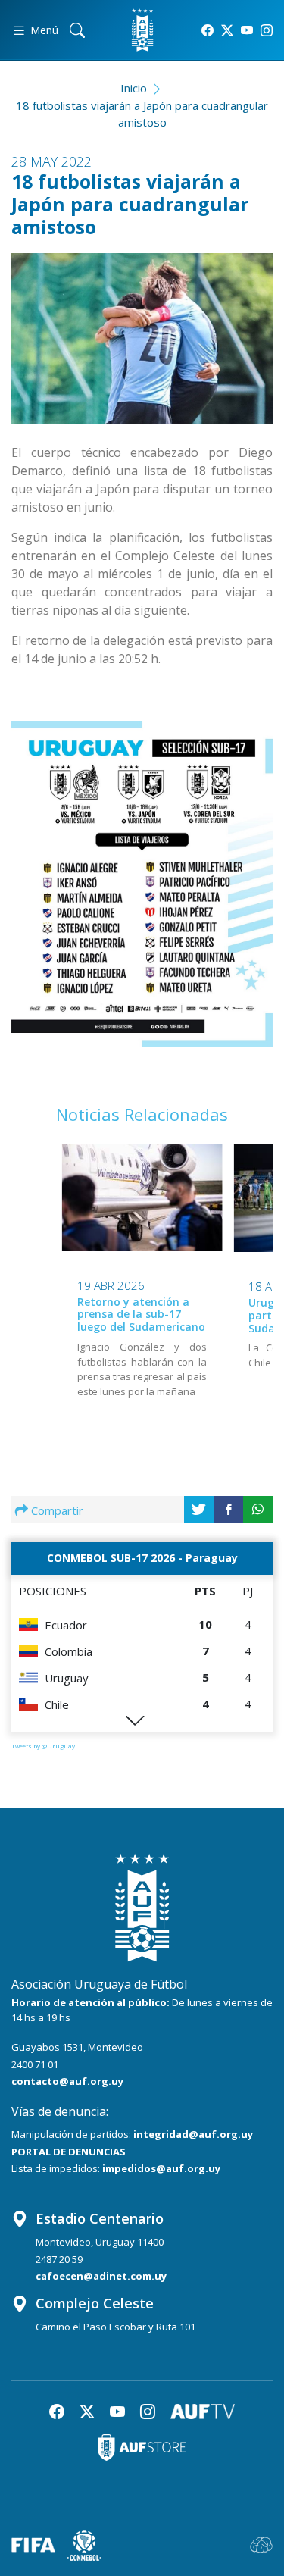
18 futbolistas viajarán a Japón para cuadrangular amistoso (142, 114)
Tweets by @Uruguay (43, 1746)
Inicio (134, 88)
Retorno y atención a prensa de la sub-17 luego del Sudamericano (141, 1315)
